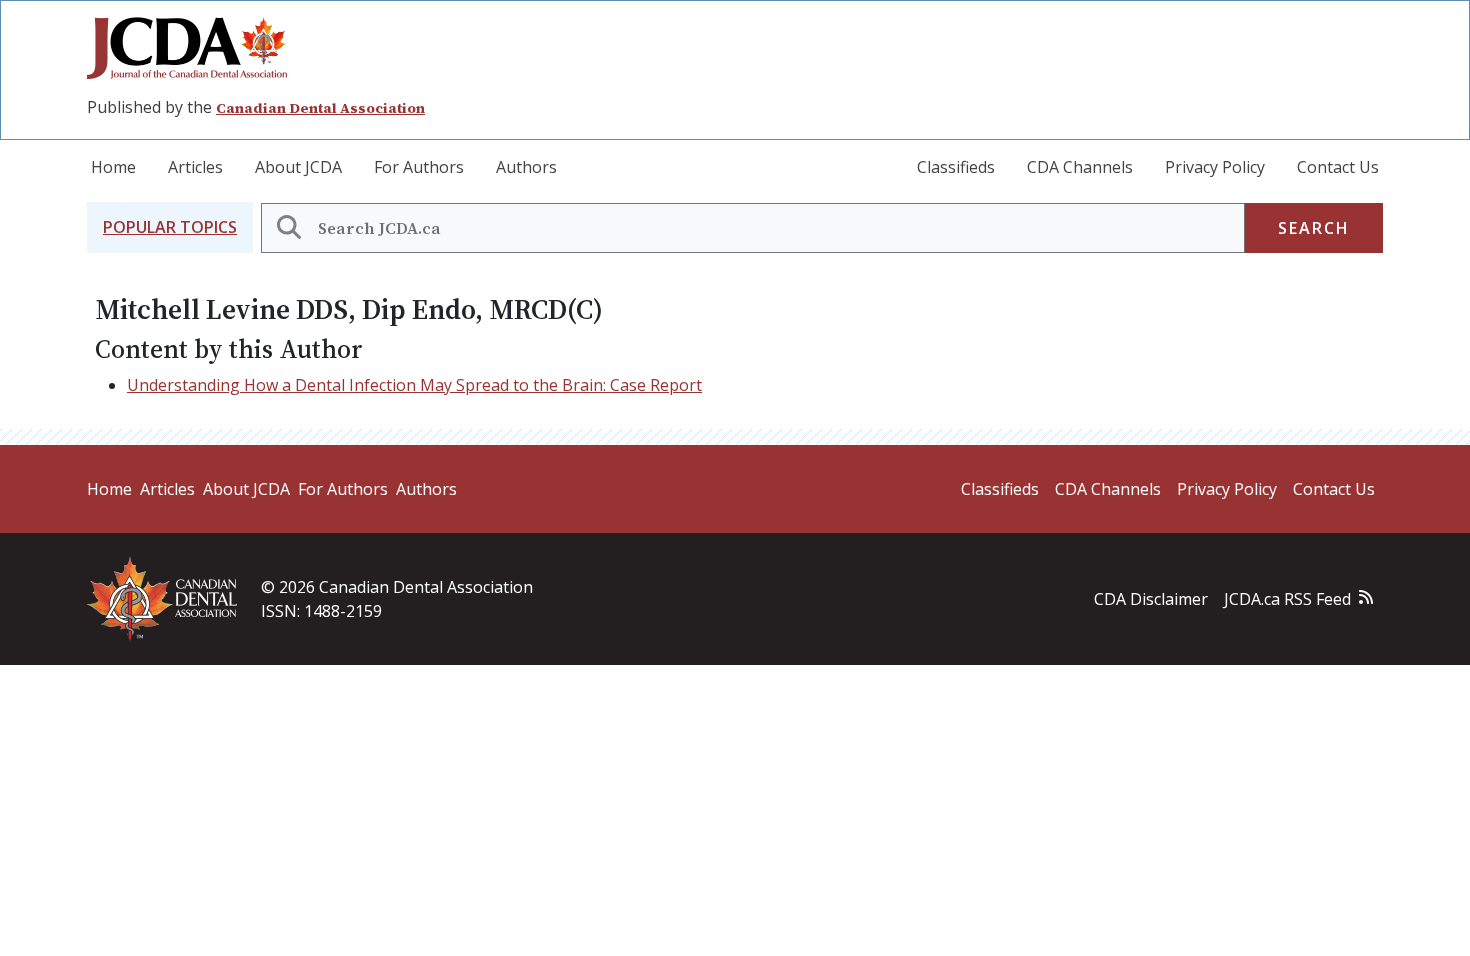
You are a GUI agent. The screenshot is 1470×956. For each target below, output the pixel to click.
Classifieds (956, 167)
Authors (526, 167)
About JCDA (298, 167)
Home (113, 167)
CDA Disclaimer (1151, 599)
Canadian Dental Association (320, 108)
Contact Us (1338, 167)
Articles (195, 167)
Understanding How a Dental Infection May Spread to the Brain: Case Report (414, 385)
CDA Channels (1080, 167)
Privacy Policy (1215, 167)
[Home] (195, 48)
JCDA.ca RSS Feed (1287, 599)
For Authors (419, 167)
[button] (170, 227)
